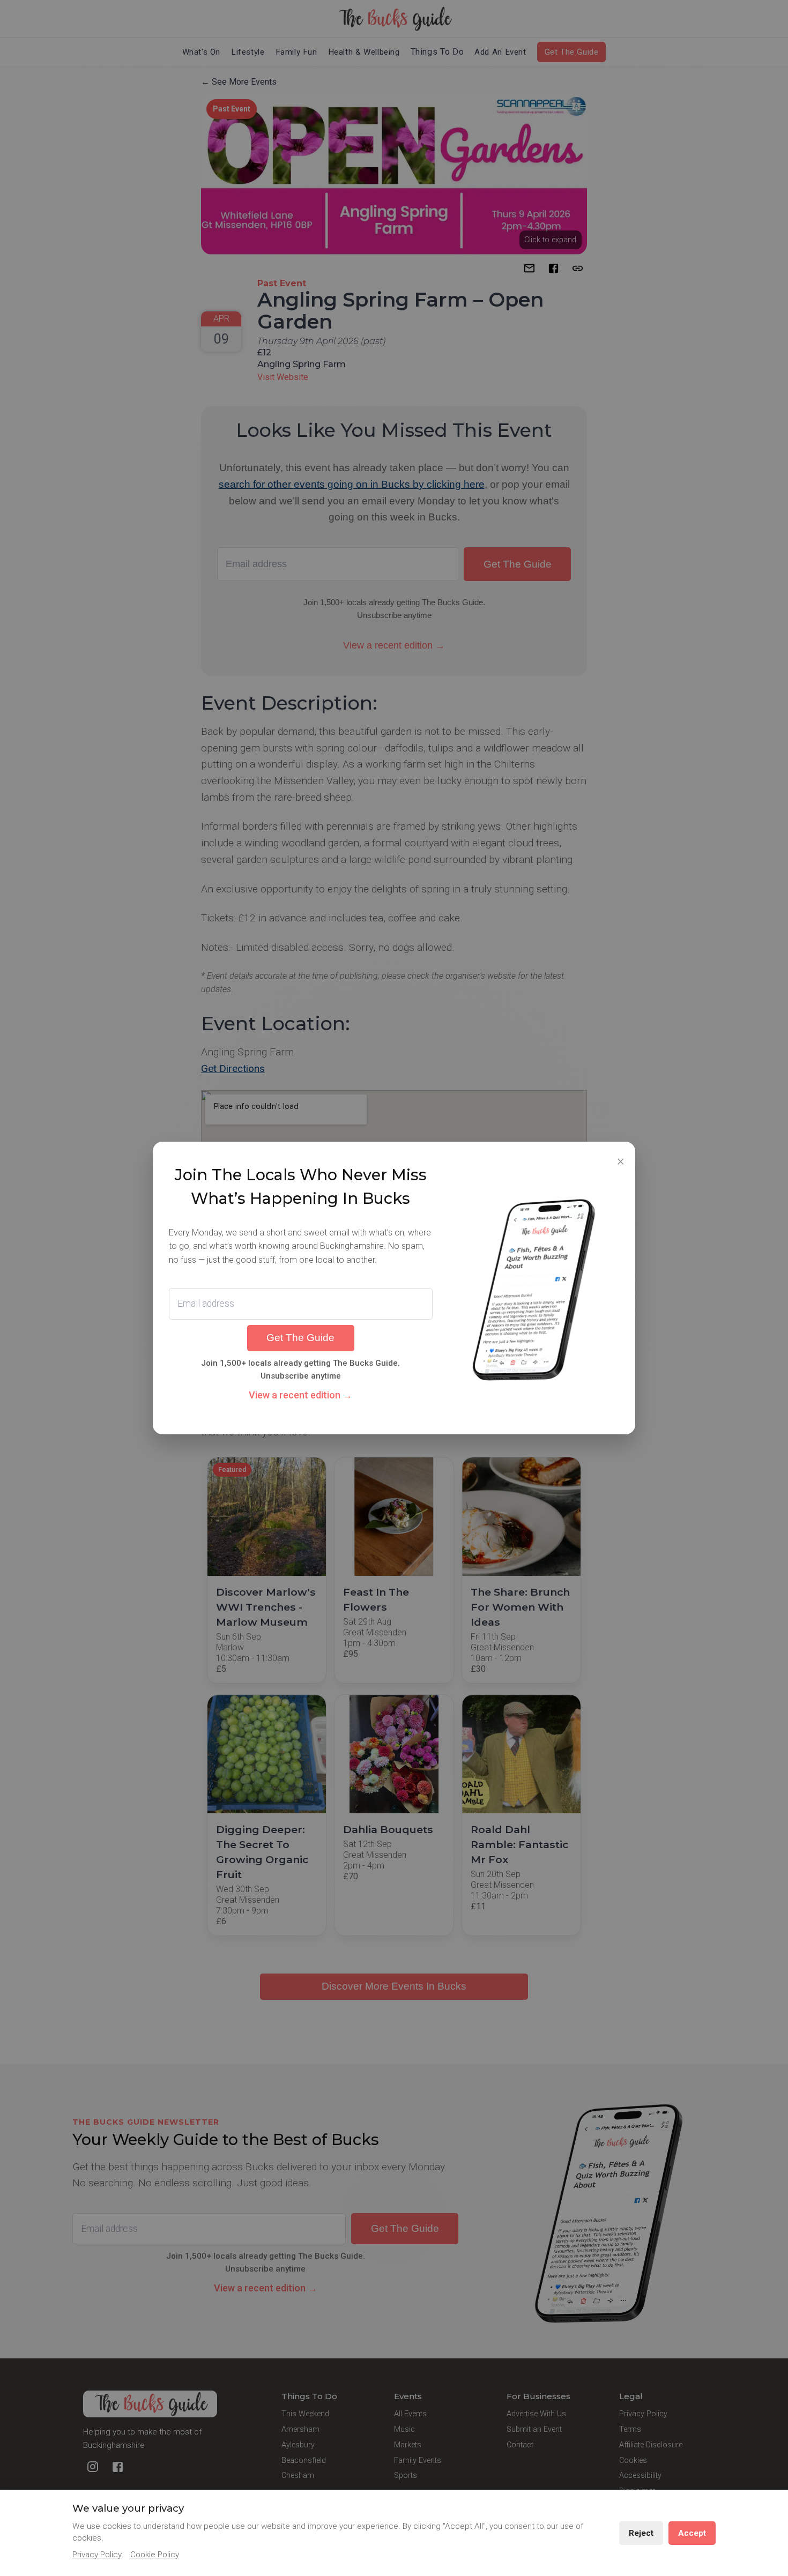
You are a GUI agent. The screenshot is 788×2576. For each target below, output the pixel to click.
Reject (641, 2533)
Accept (692, 2533)
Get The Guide (300, 1338)
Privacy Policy (97, 2555)
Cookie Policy (155, 2555)
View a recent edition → (300, 1395)
